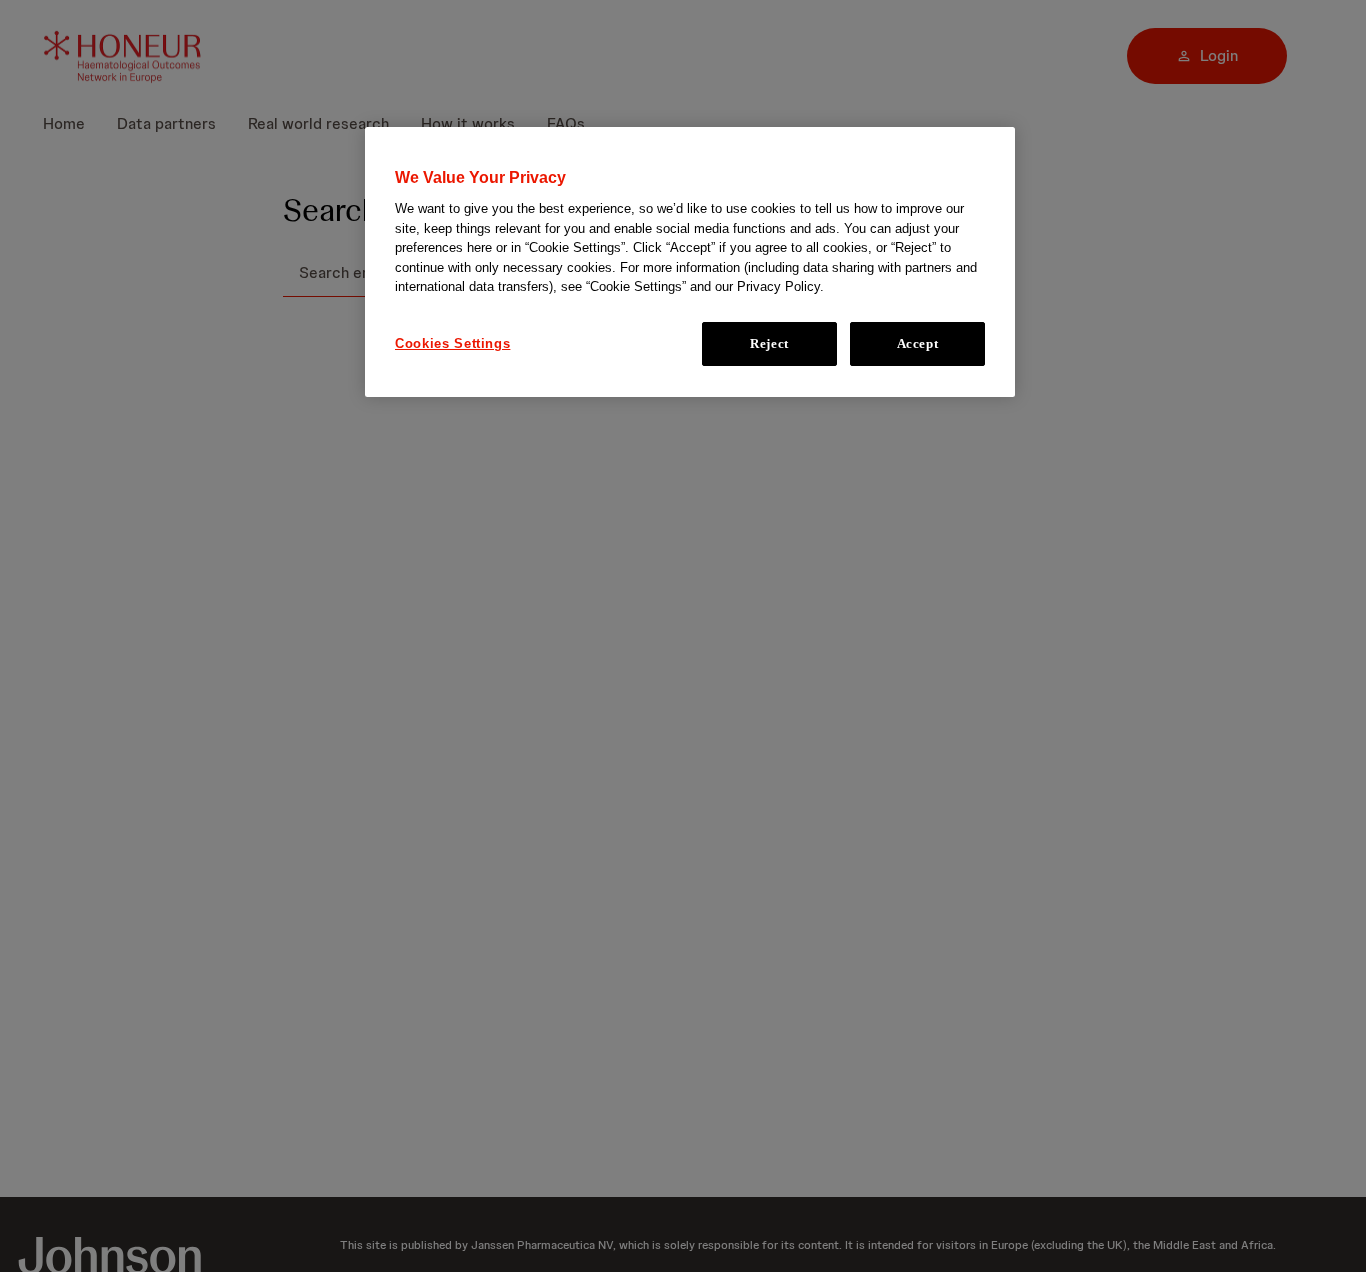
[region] (690, 262)
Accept (918, 343)
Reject (769, 343)
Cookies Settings (452, 343)
